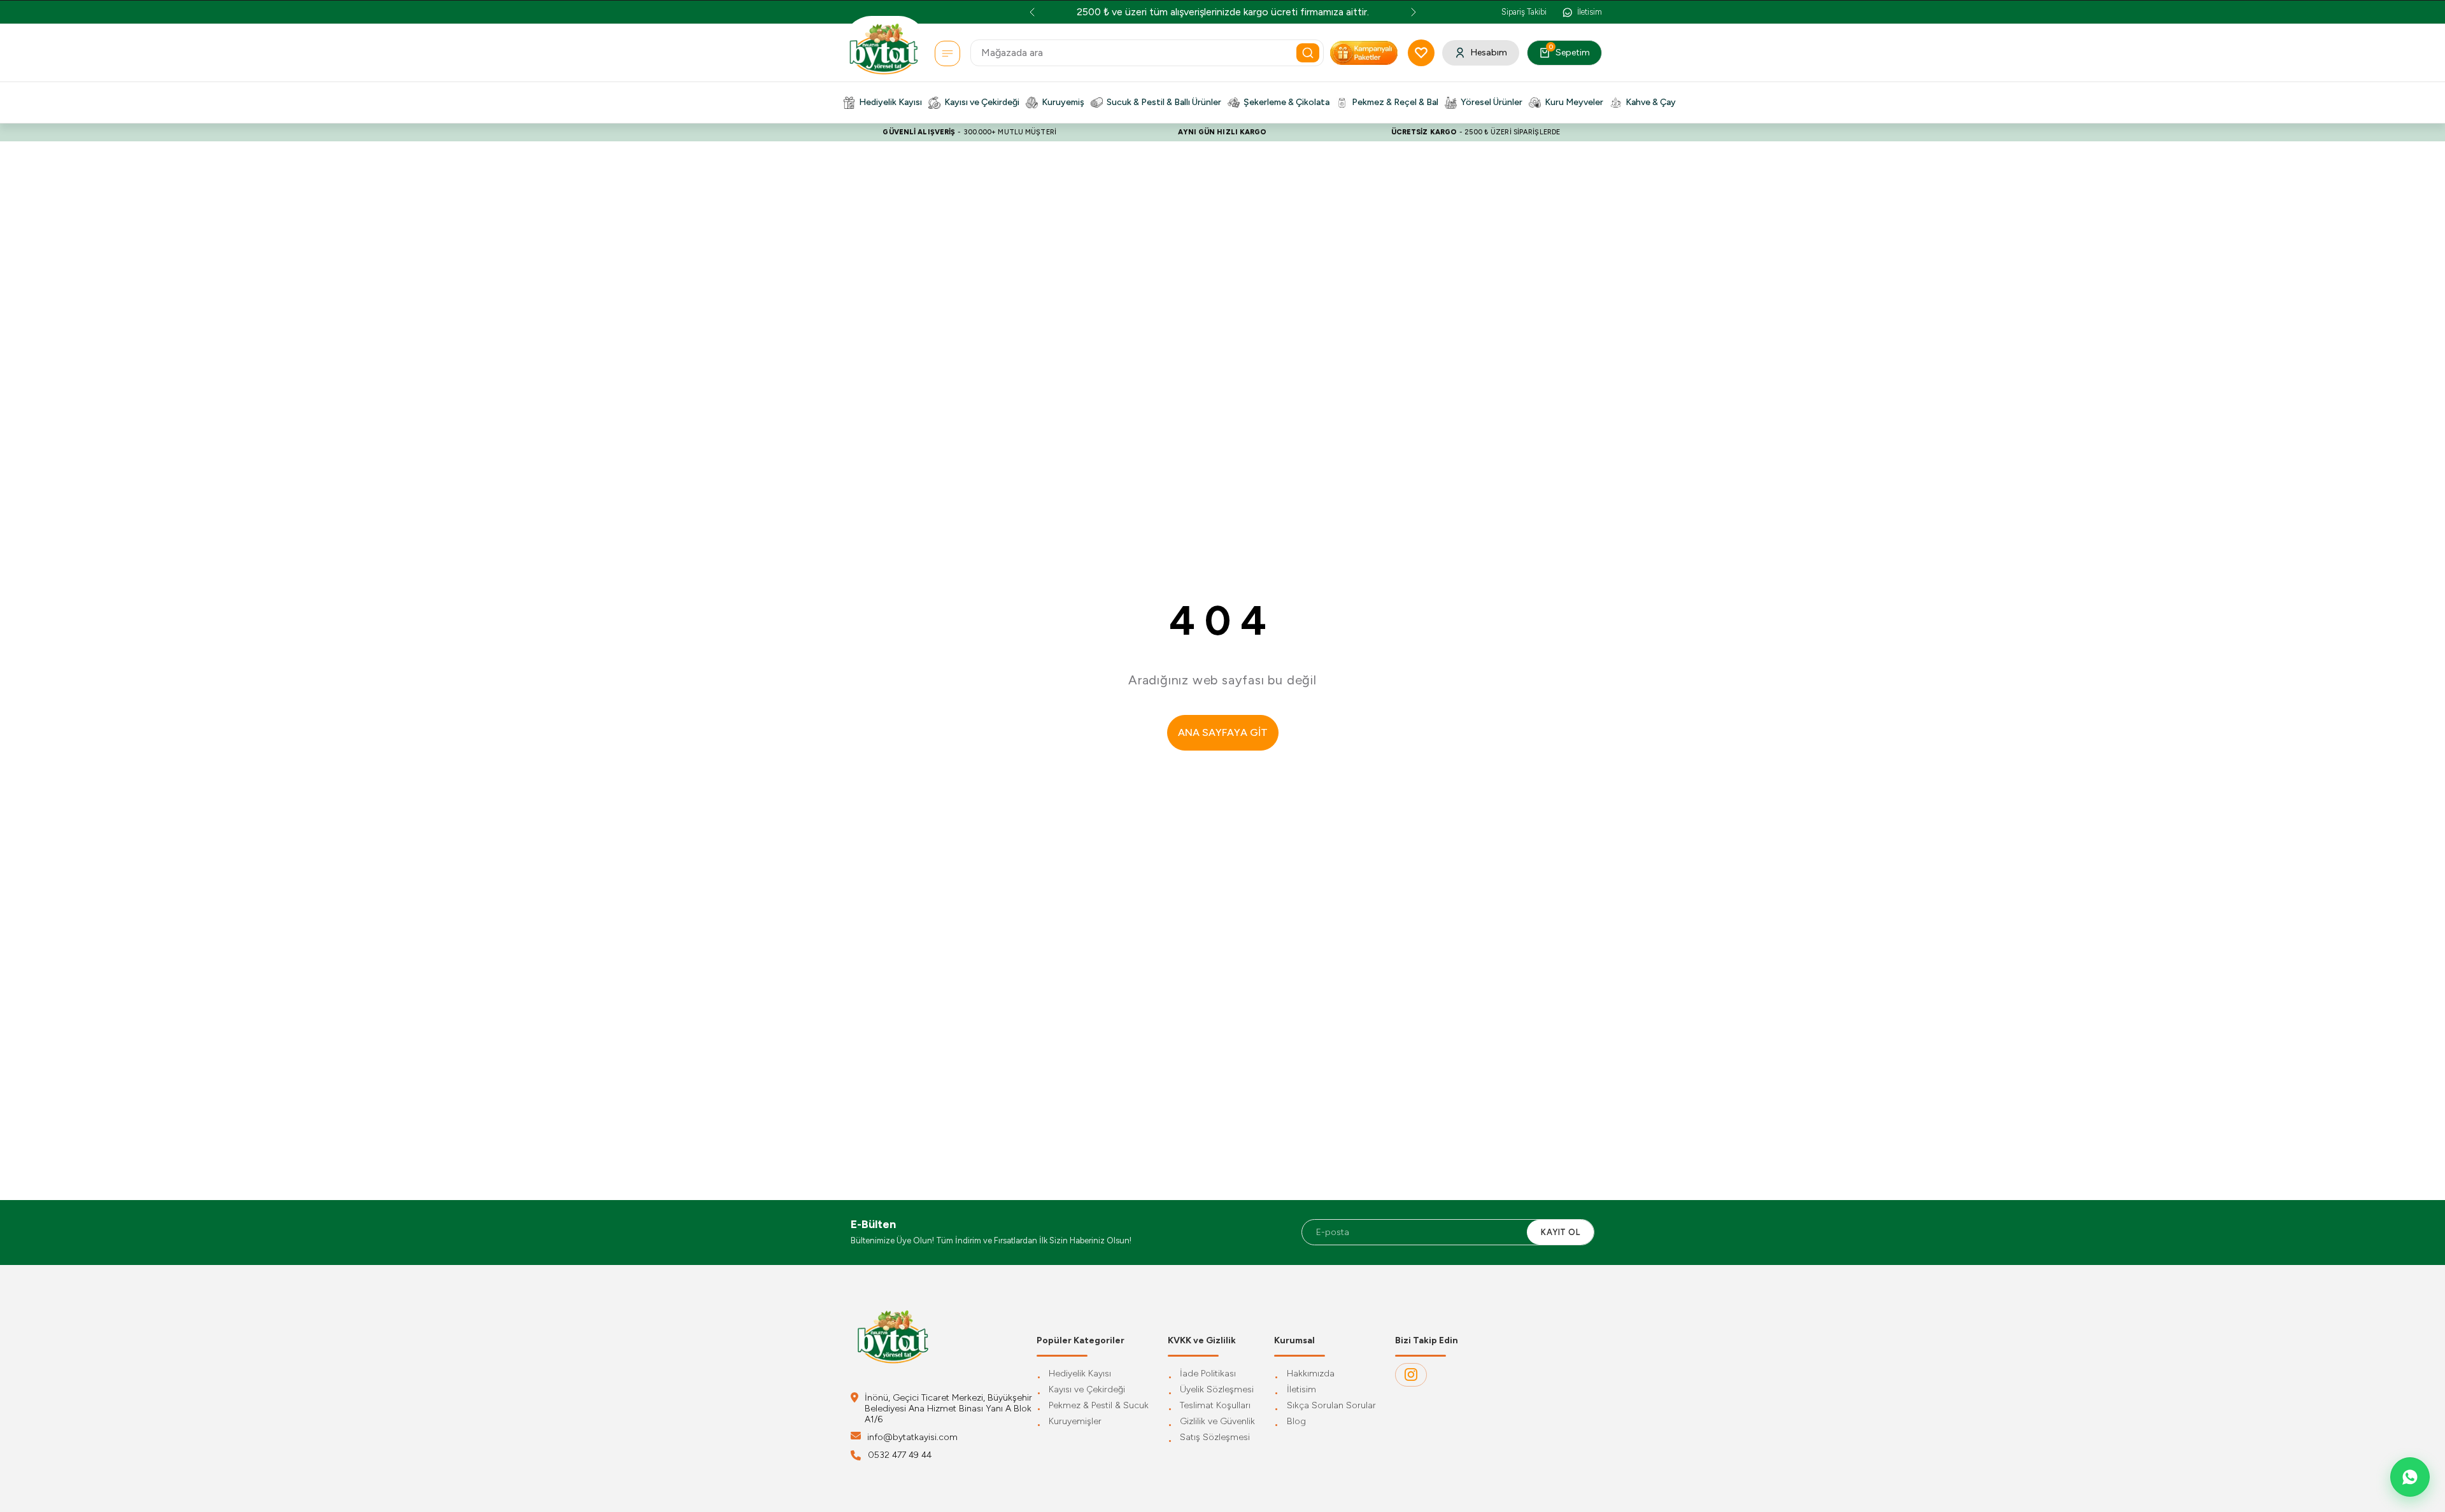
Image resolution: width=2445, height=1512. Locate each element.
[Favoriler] (1421, 53)
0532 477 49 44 (900, 1455)
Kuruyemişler (1075, 1422)
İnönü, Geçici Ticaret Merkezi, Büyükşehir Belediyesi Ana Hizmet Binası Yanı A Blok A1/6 (948, 1409)
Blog (1296, 1422)
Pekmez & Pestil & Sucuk (1099, 1406)
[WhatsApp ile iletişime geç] (2410, 1477)
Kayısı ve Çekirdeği (1087, 1390)
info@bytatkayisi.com (912, 1437)
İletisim (1301, 1390)
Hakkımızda (1311, 1374)
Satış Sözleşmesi (1215, 1438)
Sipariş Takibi (1524, 12)
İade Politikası (1208, 1374)
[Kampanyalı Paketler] (947, 53)
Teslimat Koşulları (1215, 1406)
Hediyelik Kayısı (1080, 1374)
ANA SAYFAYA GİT (1223, 732)
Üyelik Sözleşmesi (1217, 1390)
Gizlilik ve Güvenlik (1217, 1422)
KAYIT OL (1560, 1232)
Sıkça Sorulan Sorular (1331, 1406)
